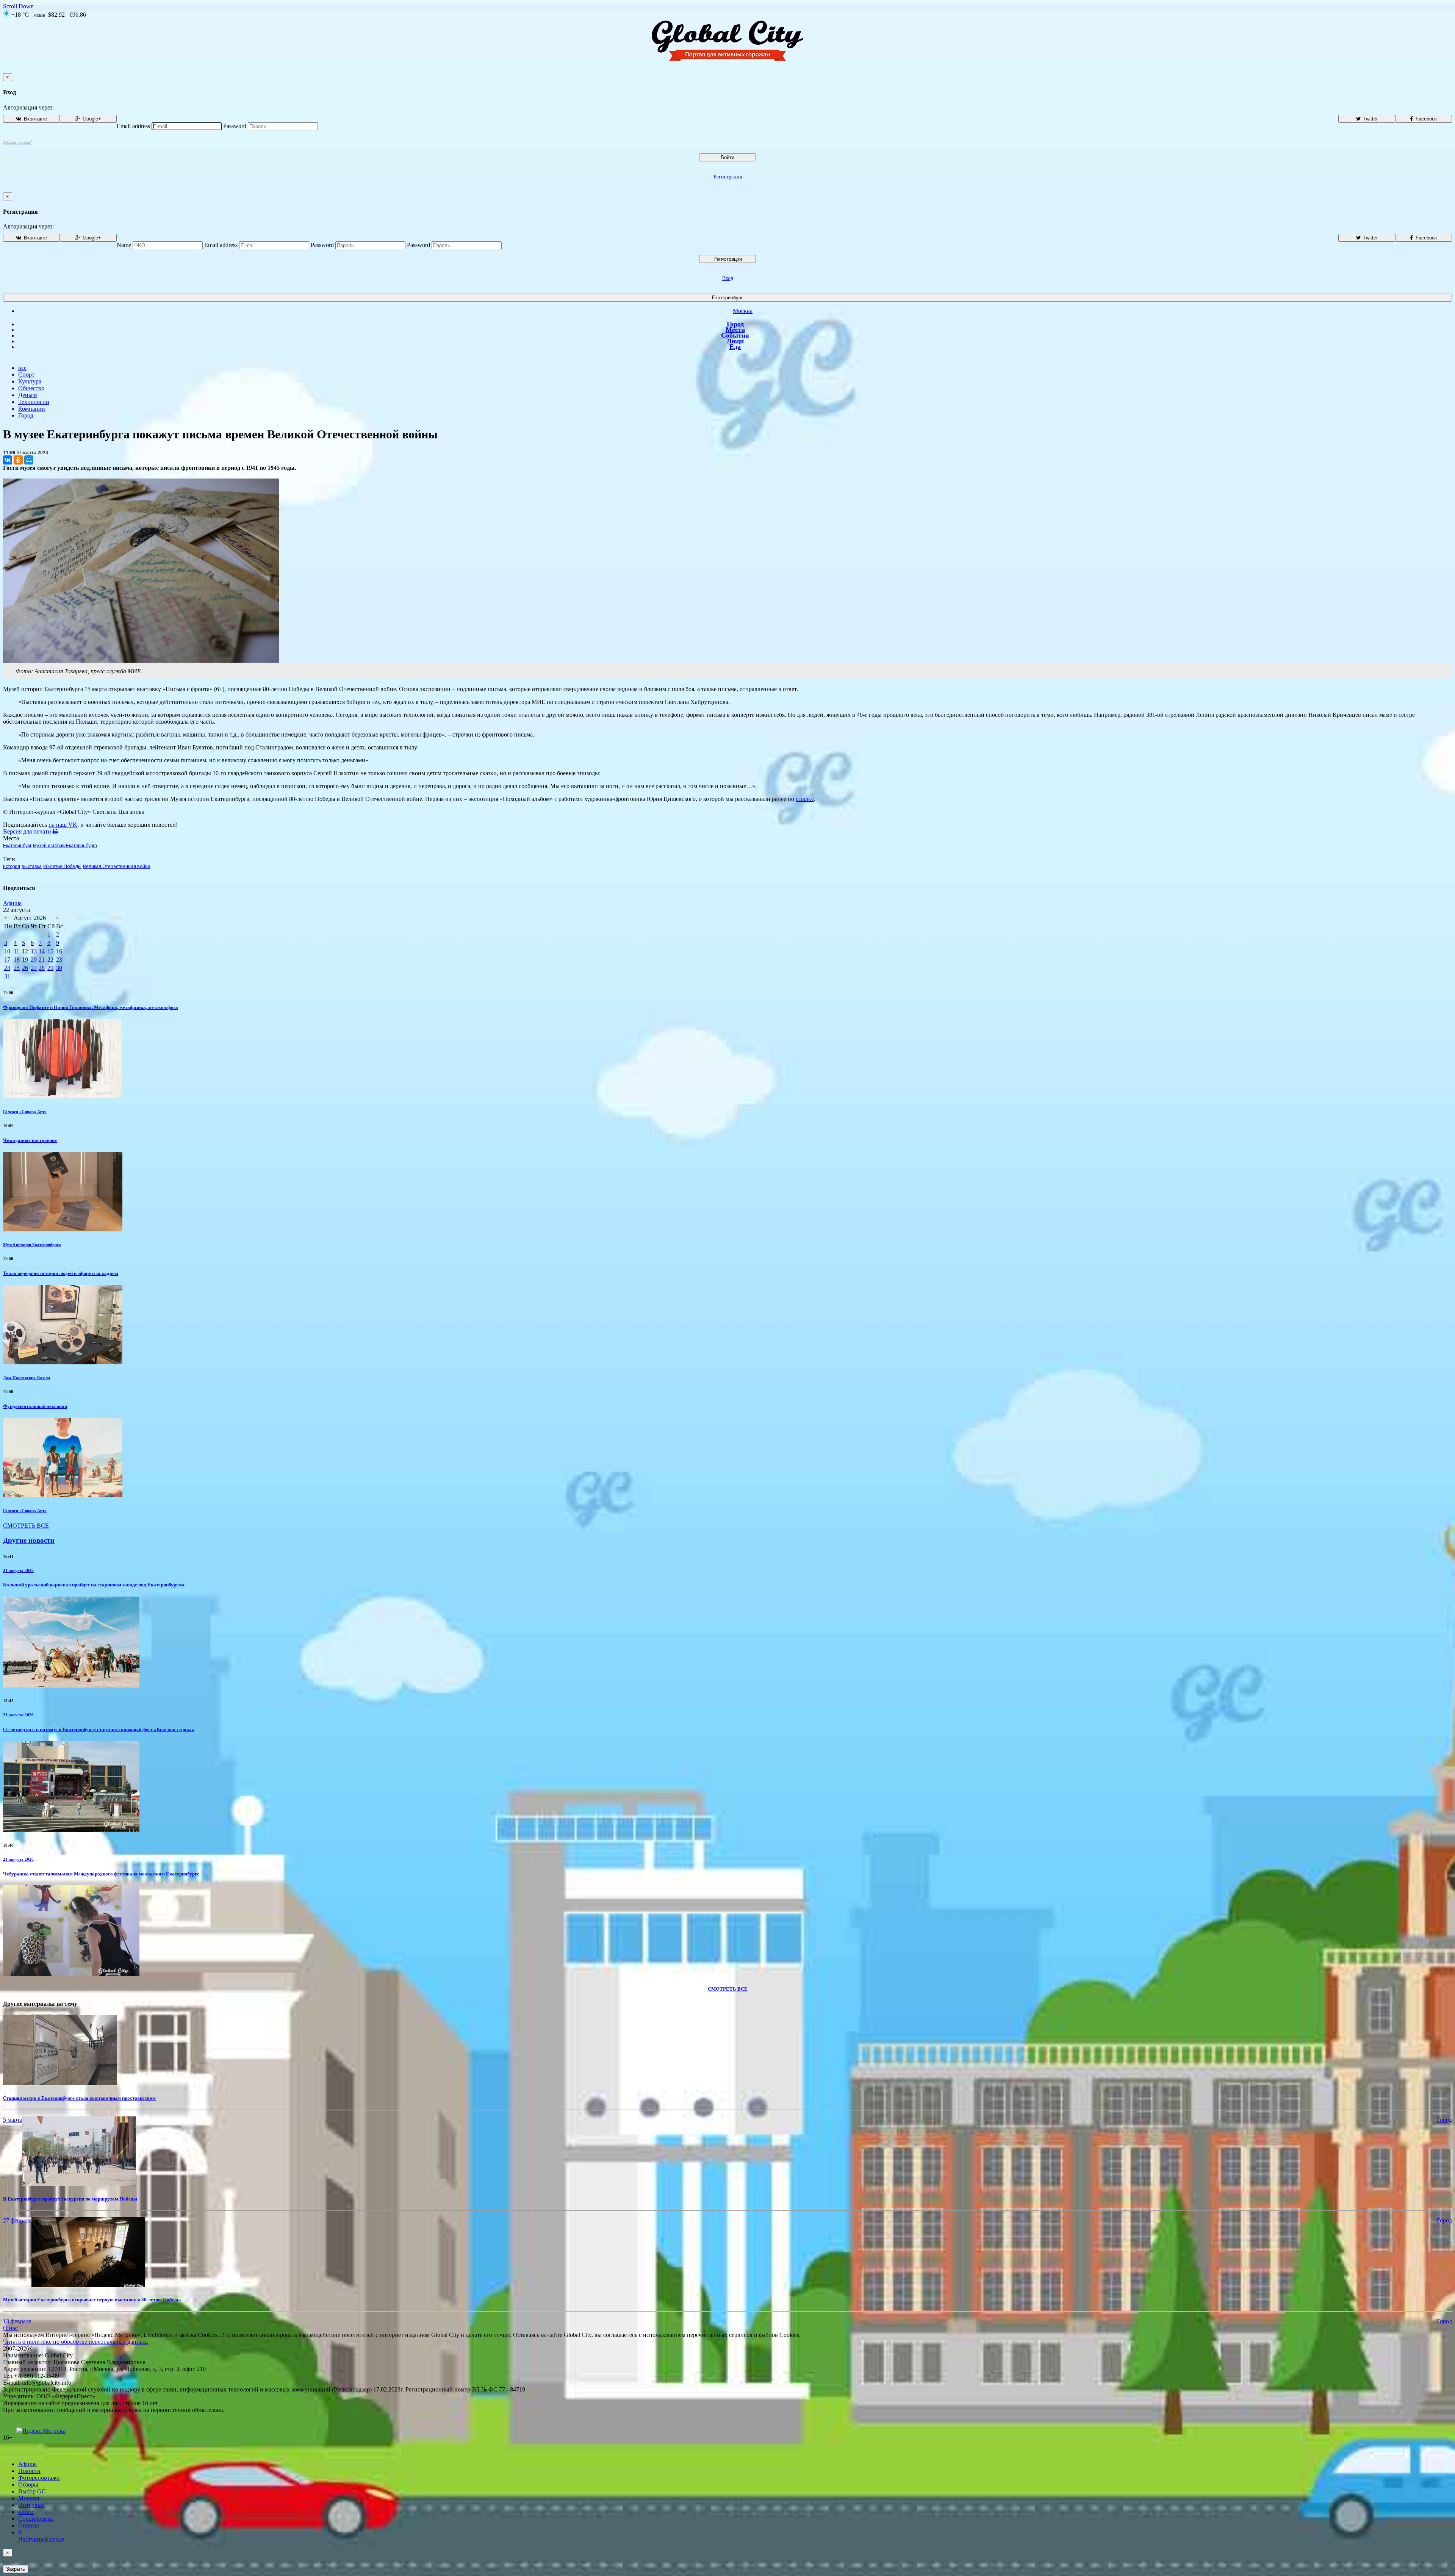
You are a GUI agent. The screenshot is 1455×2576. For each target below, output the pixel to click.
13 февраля (17, 2321)
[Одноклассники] (18, 460)
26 (25, 968)
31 (7, 976)
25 (17, 968)
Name (124, 245)
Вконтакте (35, 119)
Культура (30, 381)
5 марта (13, 2120)
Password (235, 126)
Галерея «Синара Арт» (25, 1112)
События (735, 335)
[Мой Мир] (29, 460)
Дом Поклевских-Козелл (27, 1378)
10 (7, 951)
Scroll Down (18, 6)
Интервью (31, 2505)
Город (735, 324)
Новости (29, 2471)
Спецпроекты (36, 2519)
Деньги (28, 395)
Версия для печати (28, 831)
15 (50, 951)
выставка (32, 866)
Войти (727, 157)
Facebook (1426, 119)
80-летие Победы (62, 866)
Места (735, 330)
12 (25, 951)
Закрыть (16, 2569)
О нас (10, 2328)
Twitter (1370, 119)
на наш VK (63, 825)
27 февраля (17, 2220)
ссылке (805, 799)
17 (7, 960)
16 (59, 951)
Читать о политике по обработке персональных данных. (76, 2342)
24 (7, 968)
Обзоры (28, 2485)
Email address (133, 126)
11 (16, 951)
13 (34, 951)
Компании (32, 409)
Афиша (12, 903)
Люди (735, 341)
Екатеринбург (727, 298)
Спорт (26, 375)
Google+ (91, 119)
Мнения (29, 2498)
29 (50, 968)
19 (25, 960)
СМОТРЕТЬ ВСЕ (26, 1526)
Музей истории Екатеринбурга (65, 846)
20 (34, 960)
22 (50, 960)
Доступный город (41, 2536)
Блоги (26, 2512)
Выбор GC (32, 2491)
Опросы (29, 2525)
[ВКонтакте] (8, 460)
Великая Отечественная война (117, 866)
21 (42, 960)
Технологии (34, 402)
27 (34, 968)
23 (59, 960)
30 (59, 968)
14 (42, 951)
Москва (743, 311)
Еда (735, 347)
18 (17, 960)
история (12, 866)
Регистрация (728, 177)
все (22, 368)
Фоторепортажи (39, 2478)
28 (42, 968)
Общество (31, 388)
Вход (728, 278)
